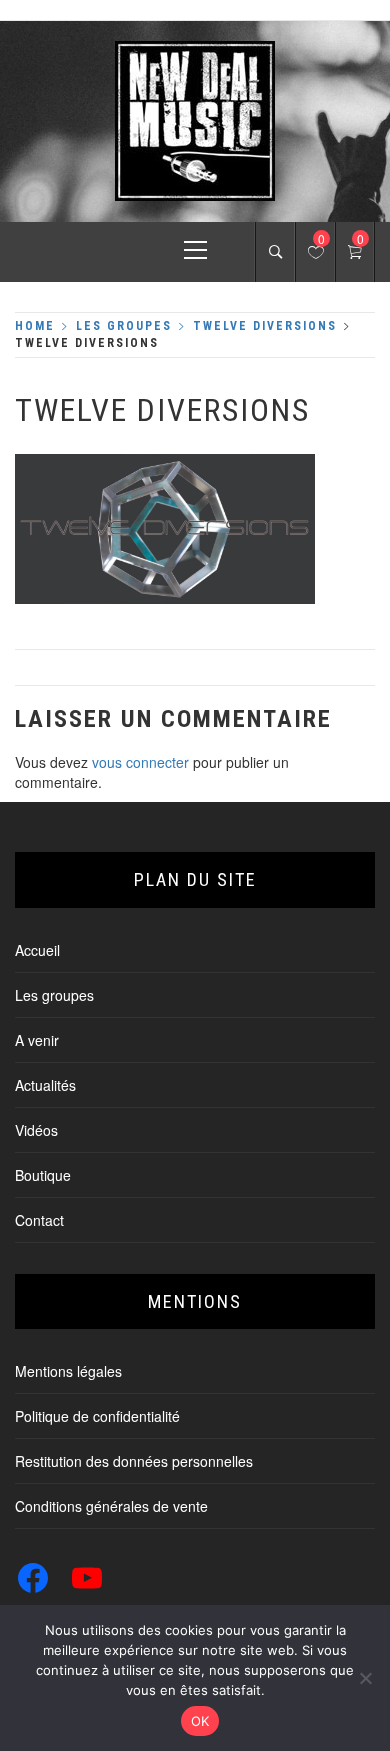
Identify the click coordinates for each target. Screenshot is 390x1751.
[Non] (365, 1678)
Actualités (45, 1085)
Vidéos (36, 1130)
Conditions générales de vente (111, 1506)
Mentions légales (68, 1371)
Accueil (37, 950)
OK (200, 1721)
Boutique (43, 1175)
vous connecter (140, 762)
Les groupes (54, 995)
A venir (37, 1040)
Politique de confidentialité (97, 1416)
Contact (39, 1220)
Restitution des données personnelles (134, 1461)
